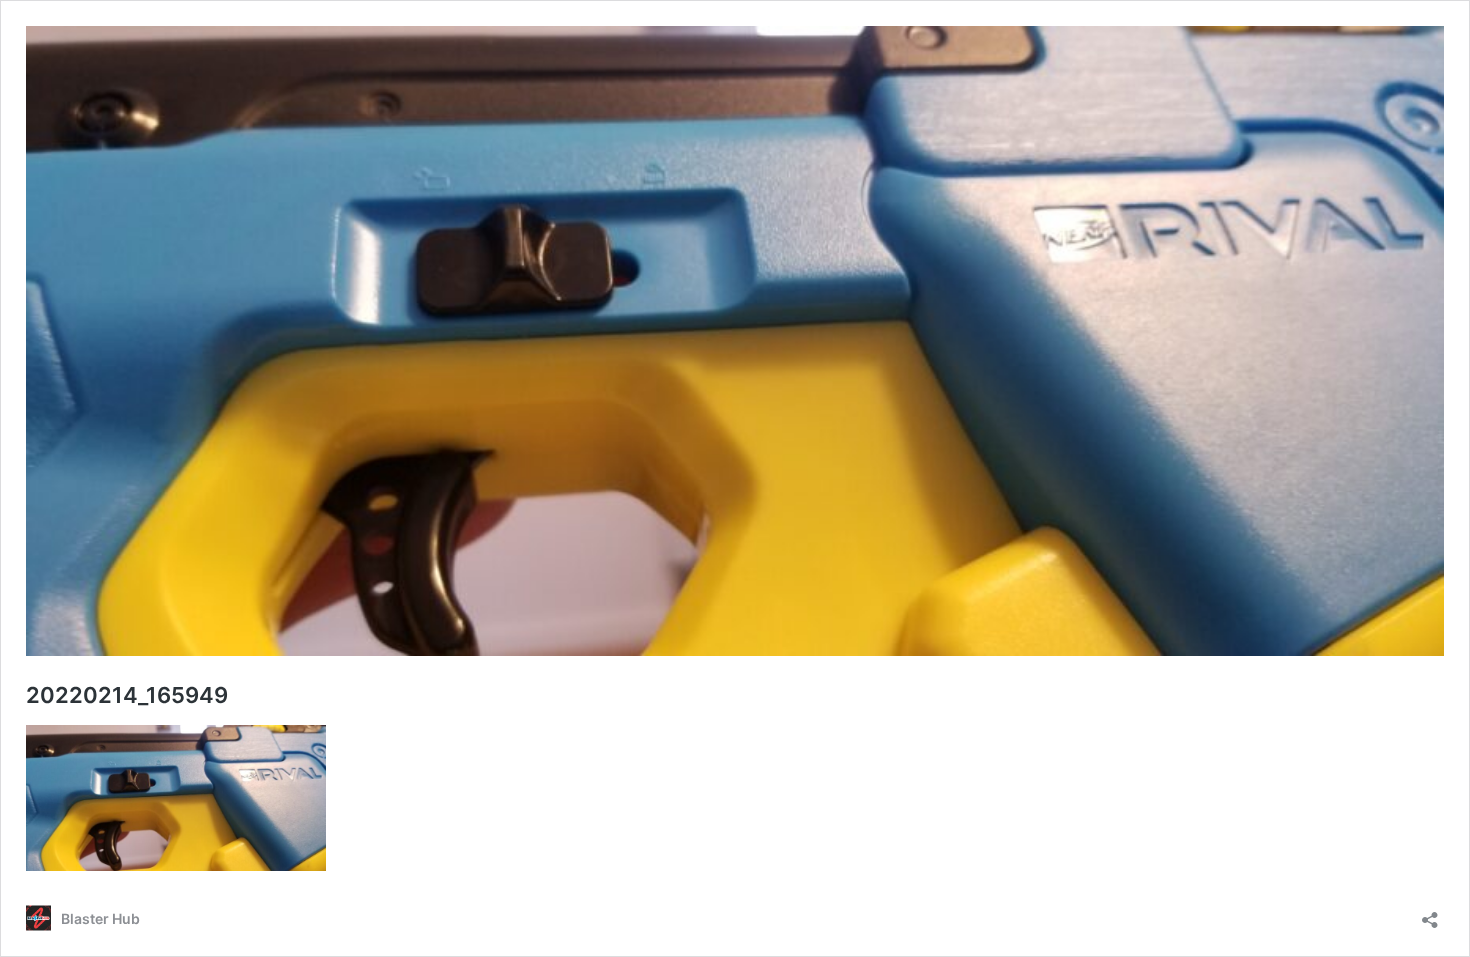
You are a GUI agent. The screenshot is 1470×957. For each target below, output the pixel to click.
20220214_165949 (127, 695)
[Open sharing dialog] (1430, 913)
